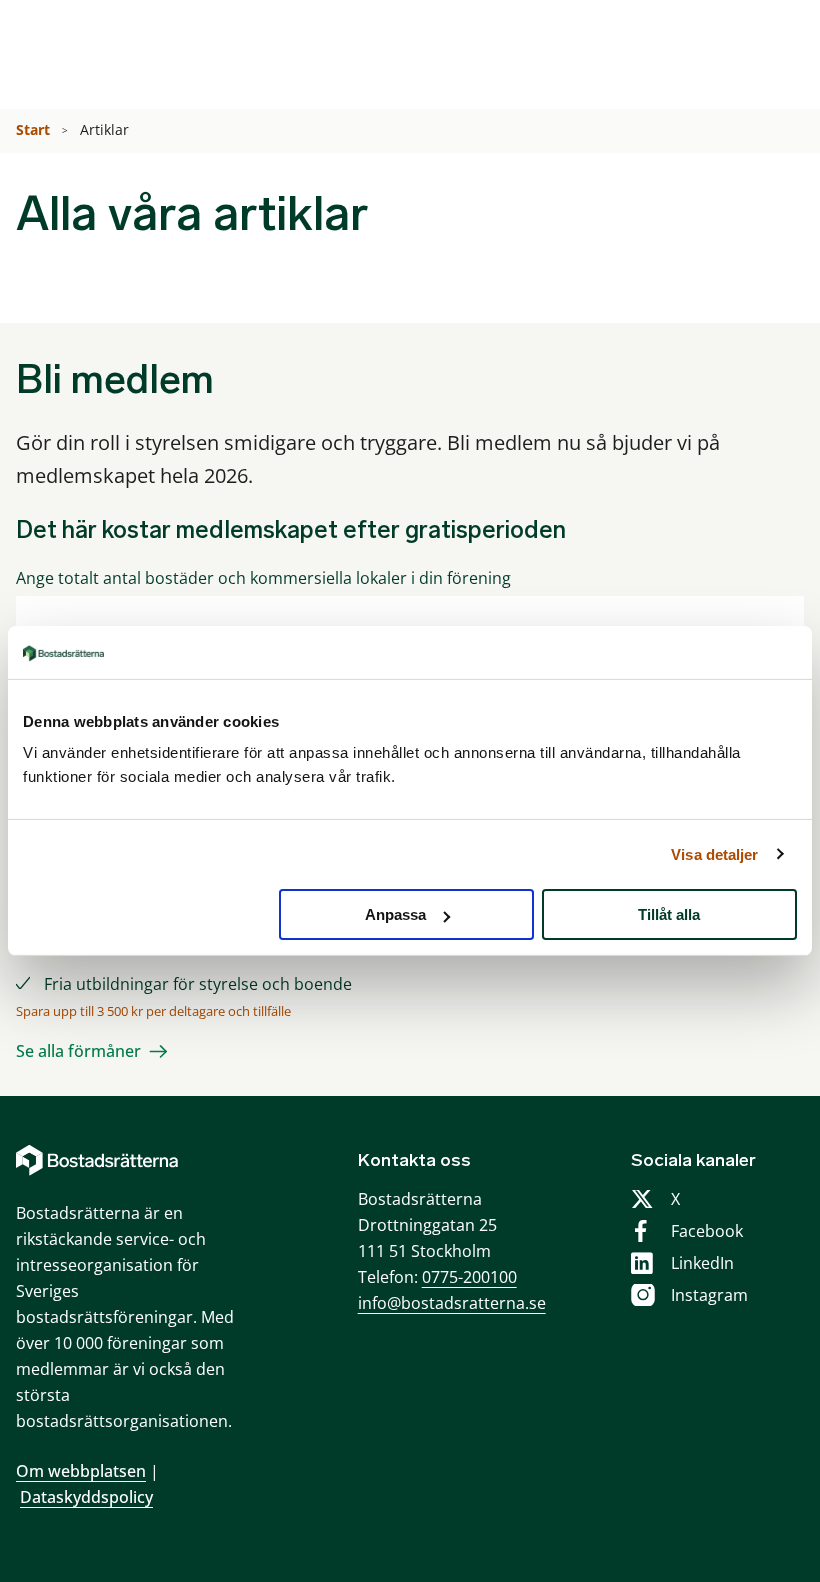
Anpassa (395, 914)
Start (35, 129)
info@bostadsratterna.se (452, 1303)
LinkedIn (702, 1263)
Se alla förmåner (78, 1051)
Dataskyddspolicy (86, 1497)
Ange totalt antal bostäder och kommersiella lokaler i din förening (263, 578)
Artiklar (106, 129)
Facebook (707, 1231)
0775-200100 (469, 1277)
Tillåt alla (669, 914)
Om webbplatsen (81, 1471)
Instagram (709, 1295)
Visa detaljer (714, 853)
